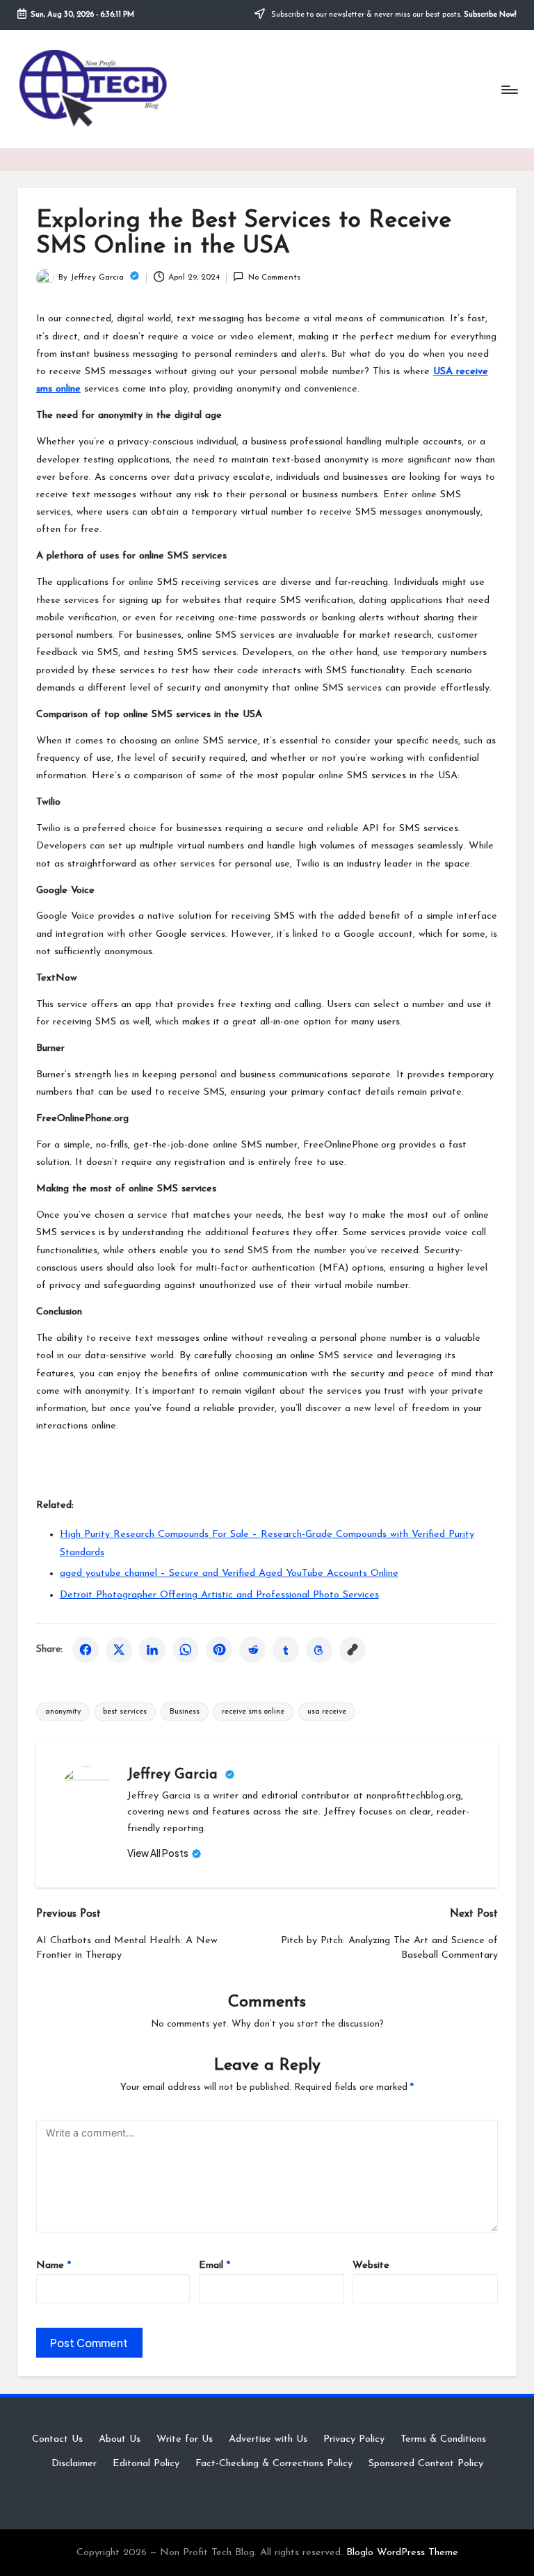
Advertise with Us (268, 2439)
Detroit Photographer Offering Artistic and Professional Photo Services (219, 1595)
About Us (120, 2439)
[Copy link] (353, 1650)
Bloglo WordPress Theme (402, 2553)
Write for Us (185, 2439)
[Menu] (509, 89)
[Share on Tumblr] (286, 1650)
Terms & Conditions (443, 2439)
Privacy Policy (354, 2439)
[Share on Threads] (319, 1650)
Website (371, 2265)
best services (125, 1712)
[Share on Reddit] (252, 1650)
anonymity (63, 1712)
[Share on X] (119, 1650)
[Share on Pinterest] (219, 1650)
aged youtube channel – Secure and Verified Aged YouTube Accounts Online (229, 1573)
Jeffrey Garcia (175, 1775)
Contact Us (57, 2439)
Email (215, 2265)
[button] (164, 1853)
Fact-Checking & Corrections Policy (274, 2464)
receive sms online (253, 1712)
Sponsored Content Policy (426, 2464)
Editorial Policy (146, 2464)
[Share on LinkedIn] (152, 1650)
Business (185, 1712)
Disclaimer (74, 2464)
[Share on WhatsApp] (186, 1650)
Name (54, 2265)
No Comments (274, 277)
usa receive (327, 1712)
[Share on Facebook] (86, 1650)
